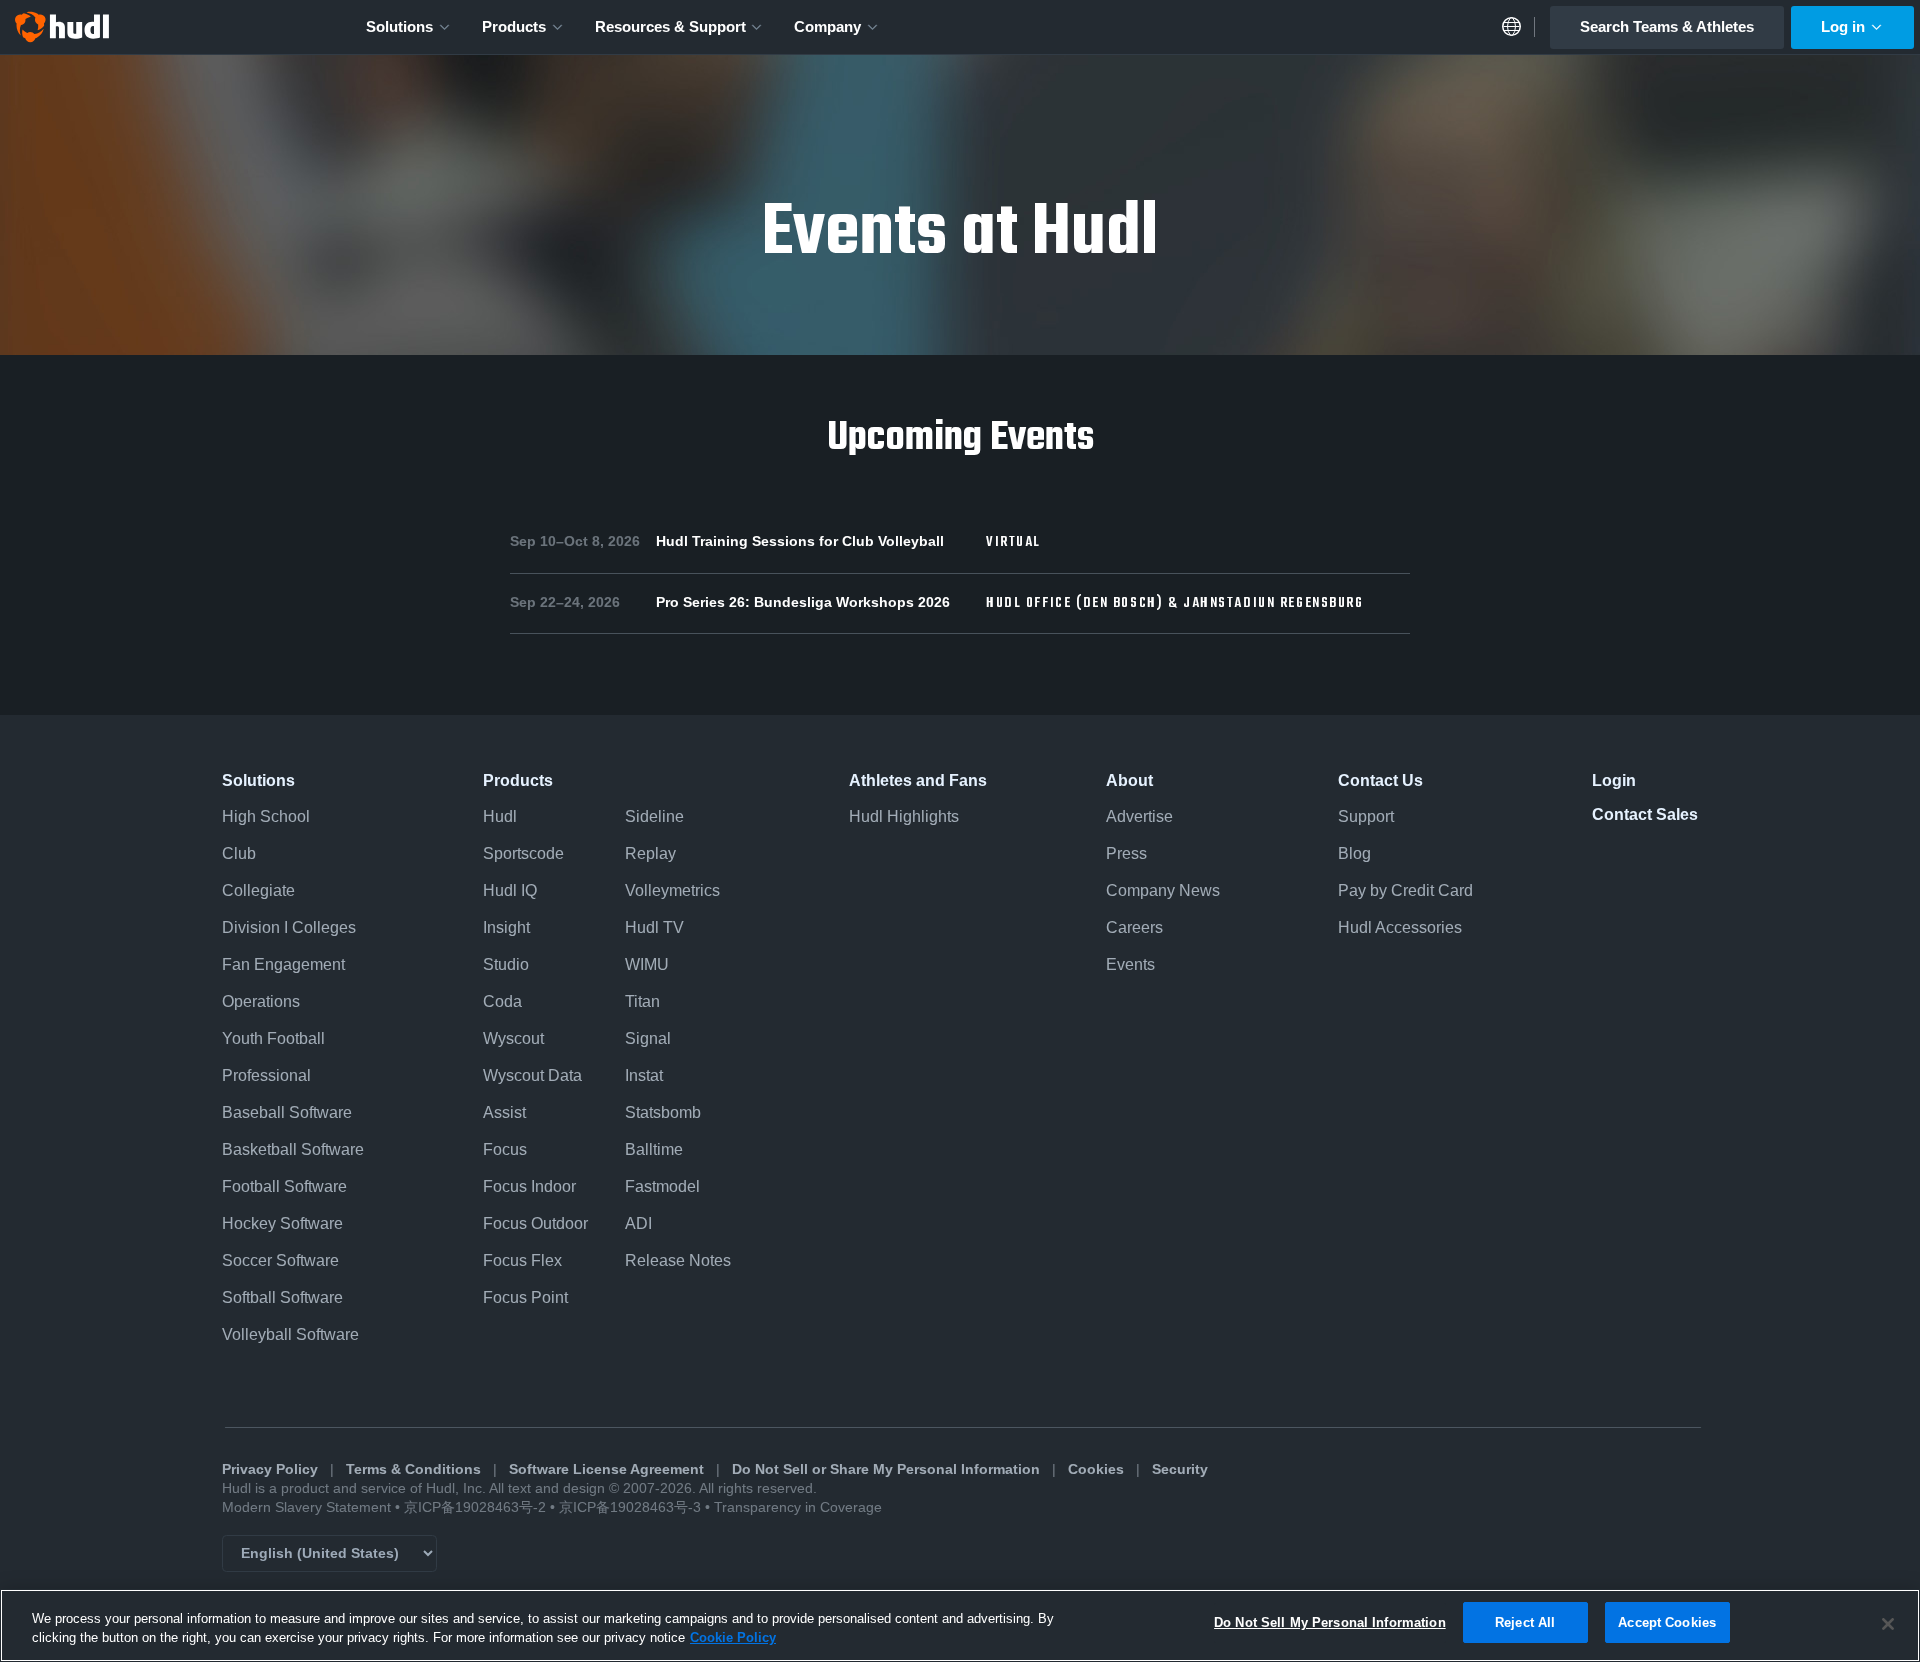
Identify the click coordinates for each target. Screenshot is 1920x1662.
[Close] (1888, 1624)
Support (1366, 816)
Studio (506, 964)
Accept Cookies (1667, 1622)
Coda (502, 1001)
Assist (504, 1112)
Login (1614, 780)
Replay (650, 853)
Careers (1134, 927)
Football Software (284, 1186)
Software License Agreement (606, 1469)
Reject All (1525, 1622)
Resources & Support (670, 26)
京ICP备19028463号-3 (632, 1507)
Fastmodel (662, 1186)
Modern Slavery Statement (306, 1507)
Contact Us (1380, 780)
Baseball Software (287, 1112)
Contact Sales (1645, 814)
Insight (506, 927)
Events (1130, 964)
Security (1180, 1469)
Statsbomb (663, 1112)
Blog (1354, 853)
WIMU (647, 964)
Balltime (654, 1149)
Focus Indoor (529, 1186)
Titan (642, 1001)
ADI (638, 1223)
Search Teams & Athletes (1667, 26)
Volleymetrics (672, 890)
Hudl (500, 816)
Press (1126, 853)
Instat (644, 1075)
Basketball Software (293, 1149)
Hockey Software (282, 1223)
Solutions (399, 26)
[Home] (62, 27)
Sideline (654, 816)
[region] (960, 1625)
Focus (505, 1149)
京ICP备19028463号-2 (477, 1507)
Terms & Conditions (413, 1469)
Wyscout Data (532, 1075)
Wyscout (513, 1038)
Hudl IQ (510, 890)
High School (266, 816)
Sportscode (523, 853)
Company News (1163, 890)
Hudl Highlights (904, 816)
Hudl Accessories (1400, 927)
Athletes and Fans (918, 780)
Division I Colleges (289, 927)
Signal (648, 1038)
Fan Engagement (283, 964)
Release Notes (678, 1260)
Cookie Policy (733, 1638)
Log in (1843, 26)
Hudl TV (654, 927)
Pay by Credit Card (1405, 890)
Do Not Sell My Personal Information (1330, 1622)
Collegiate (258, 890)
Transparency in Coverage (798, 1507)
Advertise (1139, 816)
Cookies (1096, 1469)
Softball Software (282, 1297)
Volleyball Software (290, 1334)
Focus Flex (522, 1260)
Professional (266, 1075)
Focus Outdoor (535, 1223)
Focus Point (525, 1297)
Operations (261, 1001)
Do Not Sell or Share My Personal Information (886, 1469)
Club (239, 853)
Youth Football (273, 1038)
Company (827, 26)
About (1129, 780)
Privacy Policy (270, 1469)
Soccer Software (280, 1260)
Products (514, 26)
